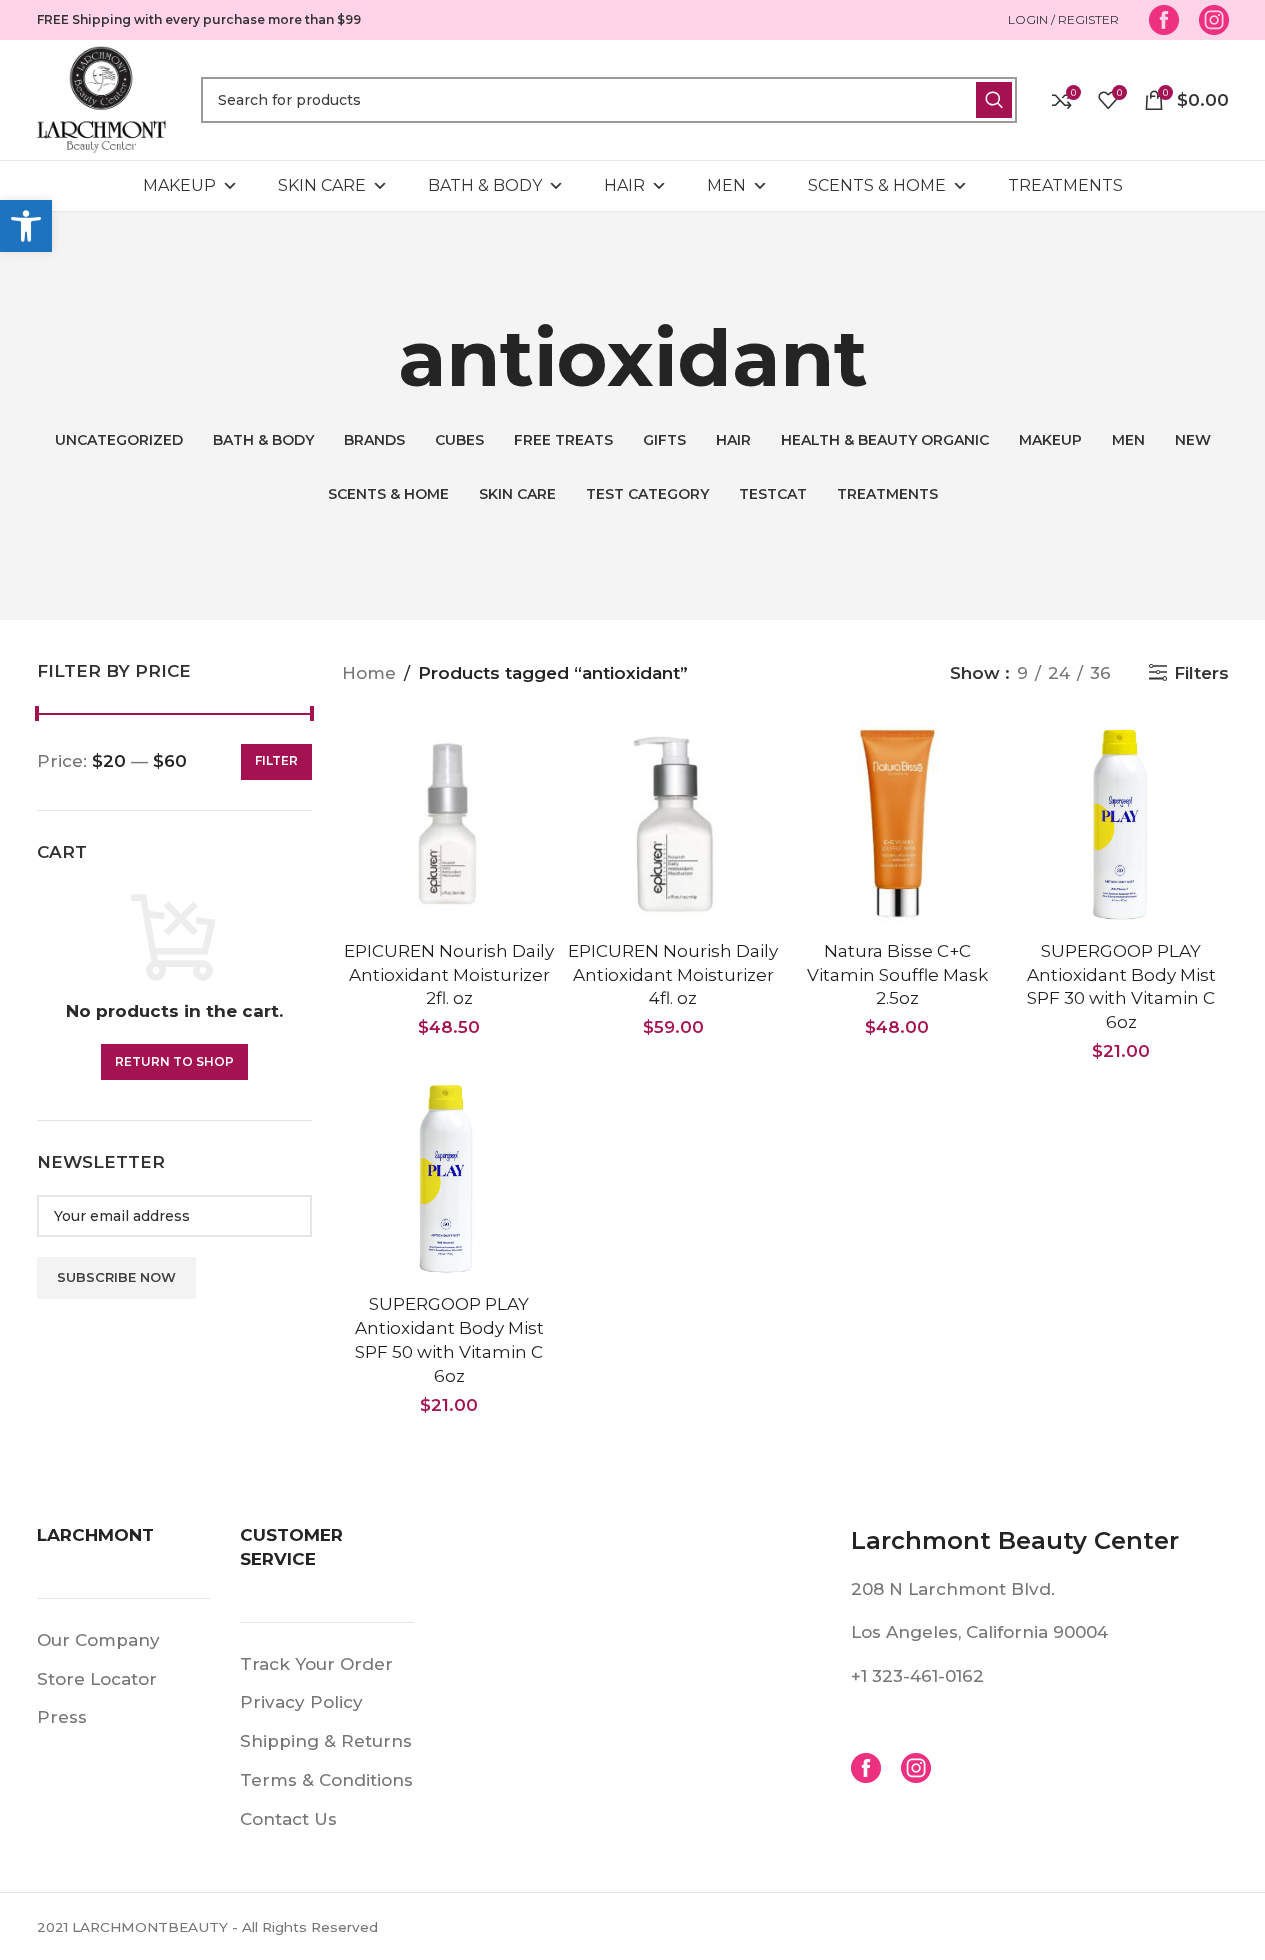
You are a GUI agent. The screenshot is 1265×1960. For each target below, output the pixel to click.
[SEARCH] (994, 100)
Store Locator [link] (97, 1679)
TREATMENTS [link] (1065, 185)
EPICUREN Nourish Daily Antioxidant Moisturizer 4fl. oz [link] (673, 975)
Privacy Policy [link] (301, 1702)
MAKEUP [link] (179, 185)
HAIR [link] (624, 185)
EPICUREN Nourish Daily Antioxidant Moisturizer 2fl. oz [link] (449, 975)
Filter (276, 760)
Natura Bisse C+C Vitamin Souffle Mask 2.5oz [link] (897, 975)
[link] (26, 226)
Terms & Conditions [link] (326, 1780)
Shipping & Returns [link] (326, 1741)
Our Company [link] (98, 1640)
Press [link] (62, 1717)
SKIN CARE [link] (322, 185)
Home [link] (369, 673)
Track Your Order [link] (316, 1664)
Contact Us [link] (288, 1819)
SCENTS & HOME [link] (877, 185)
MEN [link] (726, 185)
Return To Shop (174, 1061)
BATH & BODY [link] (485, 185)
